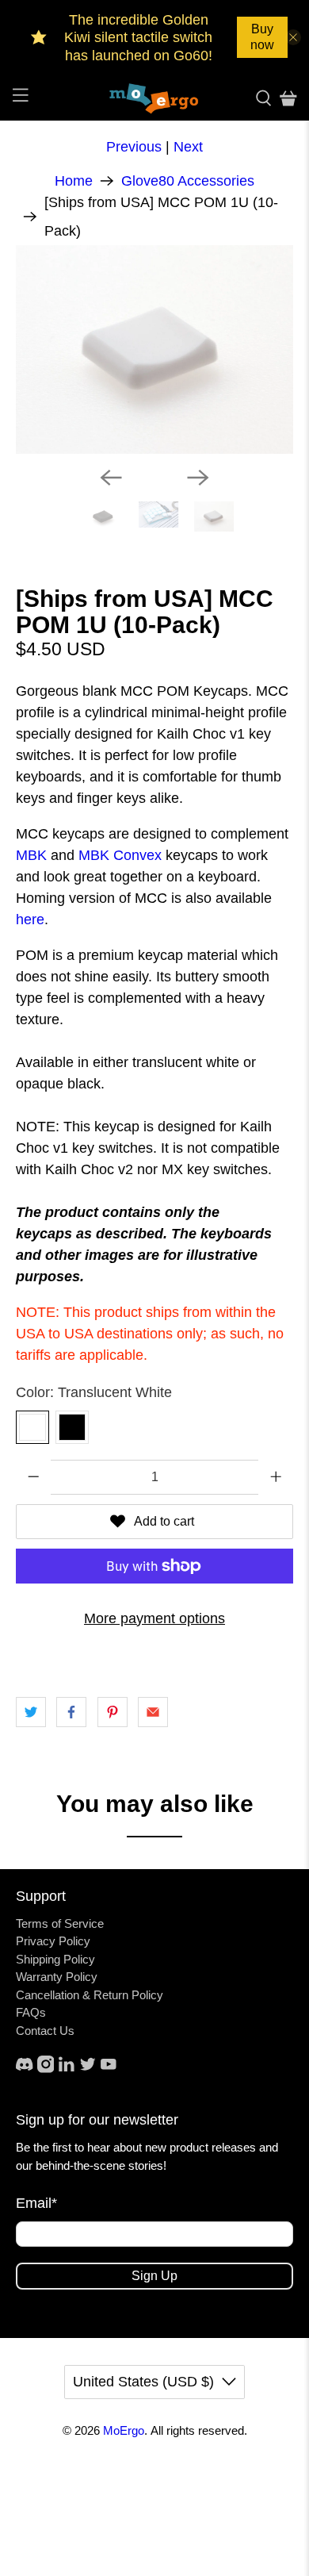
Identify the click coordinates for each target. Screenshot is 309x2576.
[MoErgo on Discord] (25, 2069)
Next (188, 147)
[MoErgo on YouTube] (109, 2069)
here (30, 919)
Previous (134, 147)
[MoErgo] (155, 98)
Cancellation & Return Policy (90, 1995)
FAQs (31, 2012)
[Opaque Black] (72, 1427)
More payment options (154, 1618)
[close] (293, 37)
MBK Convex (120, 855)
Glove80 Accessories (188, 181)
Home (74, 181)
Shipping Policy (55, 1959)
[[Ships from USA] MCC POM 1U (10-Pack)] (155, 349)
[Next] (198, 478)
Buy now (262, 37)
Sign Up (154, 2276)
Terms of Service (60, 1923)
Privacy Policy (53, 1941)
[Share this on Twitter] (31, 1712)
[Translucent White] (32, 1427)
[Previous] (111, 478)
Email (36, 2203)
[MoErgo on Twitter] (88, 2069)
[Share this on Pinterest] (113, 1712)
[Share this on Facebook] (71, 1712)
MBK (31, 855)
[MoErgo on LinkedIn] (67, 2069)
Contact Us (45, 2031)
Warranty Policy (57, 1977)
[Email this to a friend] (153, 1712)
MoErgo (124, 2430)
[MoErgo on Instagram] (46, 2069)
